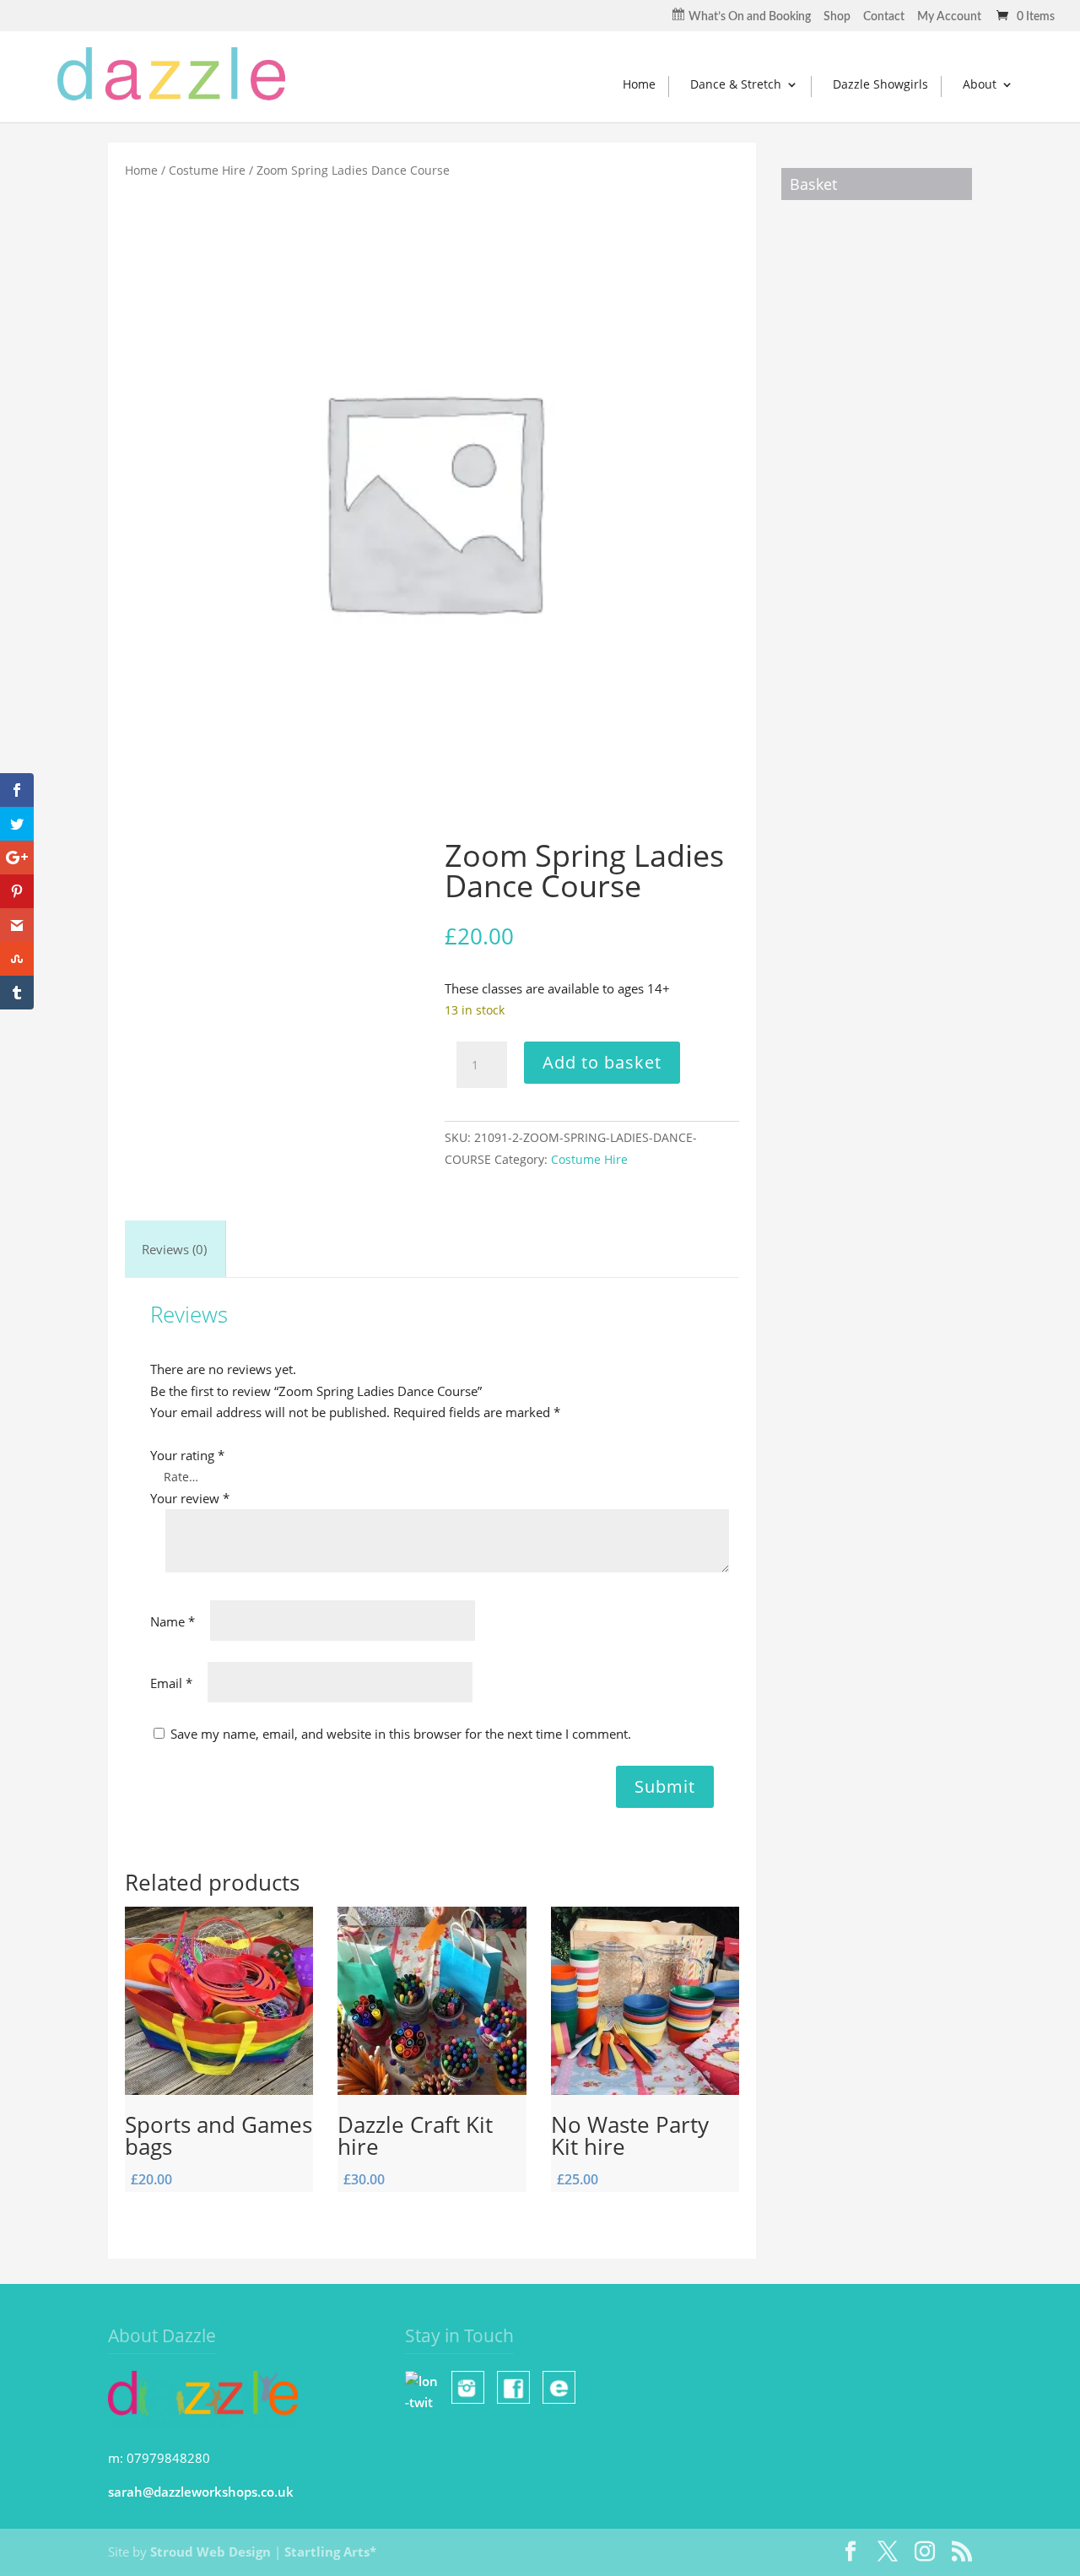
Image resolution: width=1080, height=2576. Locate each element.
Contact (884, 17)
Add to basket (602, 1062)
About (980, 84)
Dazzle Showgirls (880, 84)
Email (171, 1683)
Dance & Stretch (736, 84)
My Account (949, 17)
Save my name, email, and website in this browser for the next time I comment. (401, 1734)
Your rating (187, 1455)
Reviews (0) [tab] (174, 1249)
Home (639, 84)
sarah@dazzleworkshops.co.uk (201, 2492)
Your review (190, 1498)
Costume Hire (207, 170)
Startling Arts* (330, 2552)
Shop (837, 17)
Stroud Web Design (211, 2552)
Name (173, 1621)
